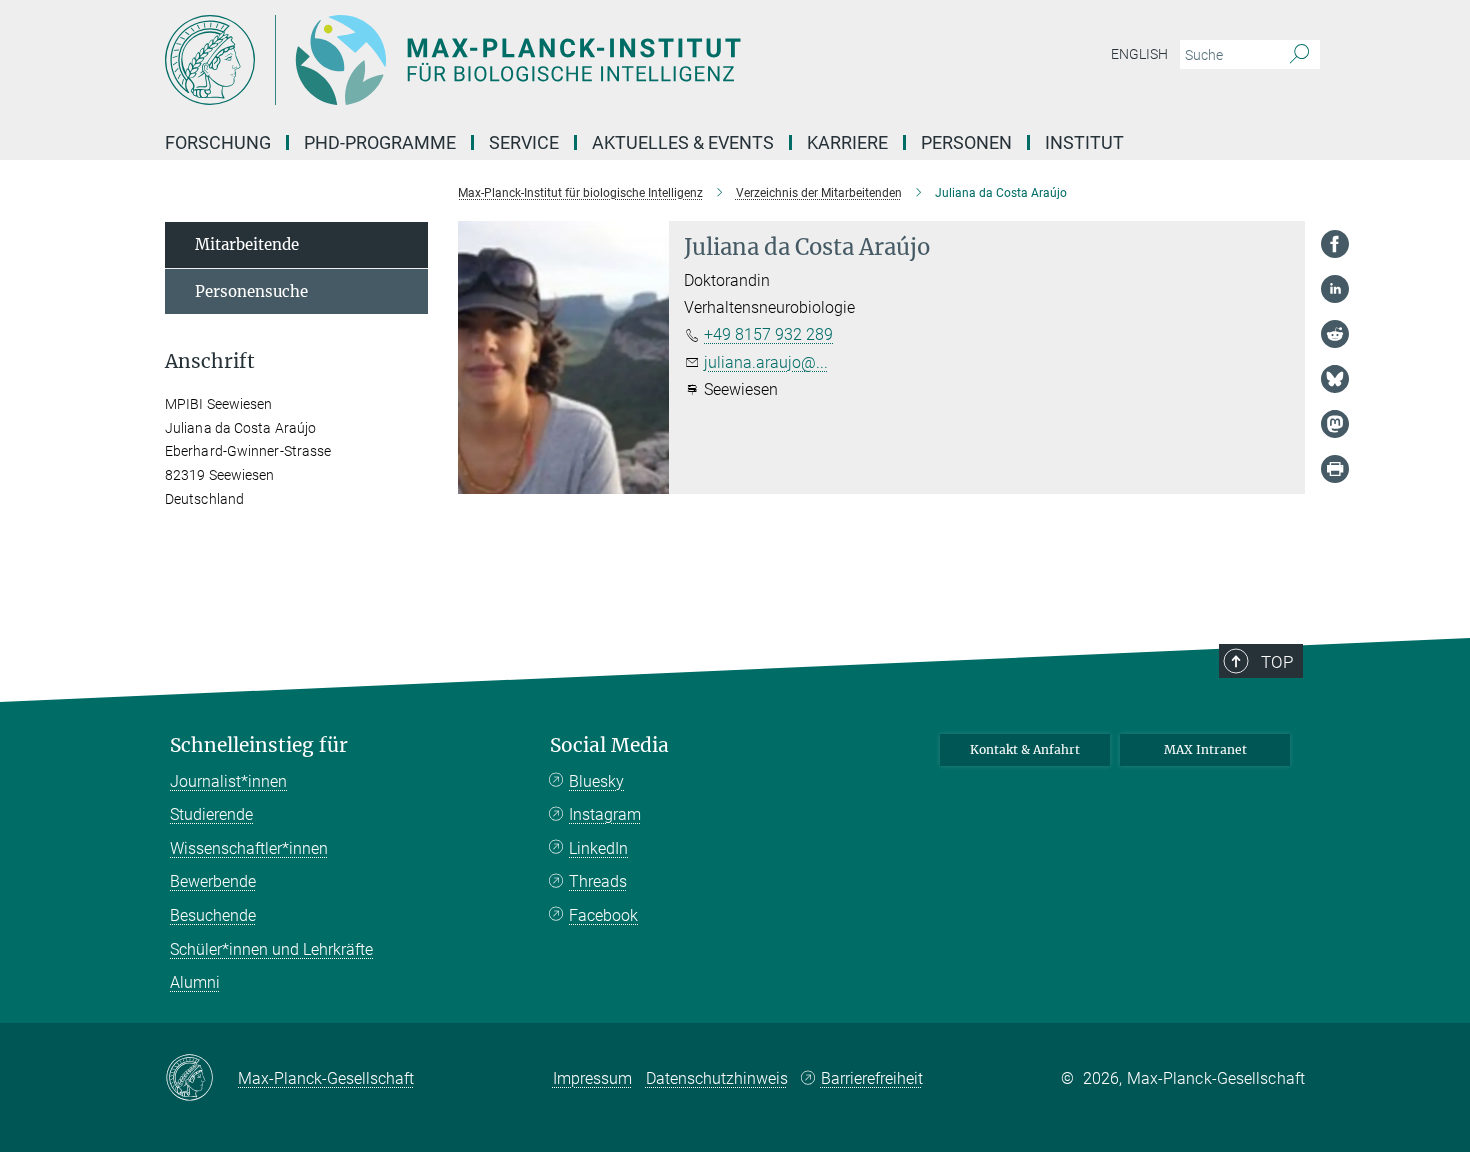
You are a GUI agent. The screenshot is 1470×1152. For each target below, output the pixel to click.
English (1139, 54)
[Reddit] (1335, 334)
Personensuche (251, 291)
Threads (598, 881)
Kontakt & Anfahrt (1025, 749)
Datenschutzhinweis (717, 1078)
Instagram (605, 814)
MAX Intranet (1205, 749)
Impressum (592, 1078)
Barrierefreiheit (872, 1078)
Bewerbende (213, 881)
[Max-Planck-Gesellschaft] (201, 1079)
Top (1277, 662)
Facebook (603, 915)
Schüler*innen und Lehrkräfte (271, 949)
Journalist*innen (228, 781)
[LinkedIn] (1335, 289)
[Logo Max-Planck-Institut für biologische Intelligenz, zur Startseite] (540, 60)
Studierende (211, 814)
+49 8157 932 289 (768, 334)
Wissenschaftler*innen (249, 848)
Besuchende (213, 915)
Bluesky (596, 781)
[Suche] (1299, 55)
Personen (966, 142)
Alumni (195, 982)
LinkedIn (598, 848)
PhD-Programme (380, 142)
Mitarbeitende (247, 244)
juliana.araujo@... (766, 362)
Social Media (609, 745)
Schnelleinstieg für (259, 745)
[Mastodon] (1335, 424)
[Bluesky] (1335, 379)
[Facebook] (1335, 244)
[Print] (1335, 469)
